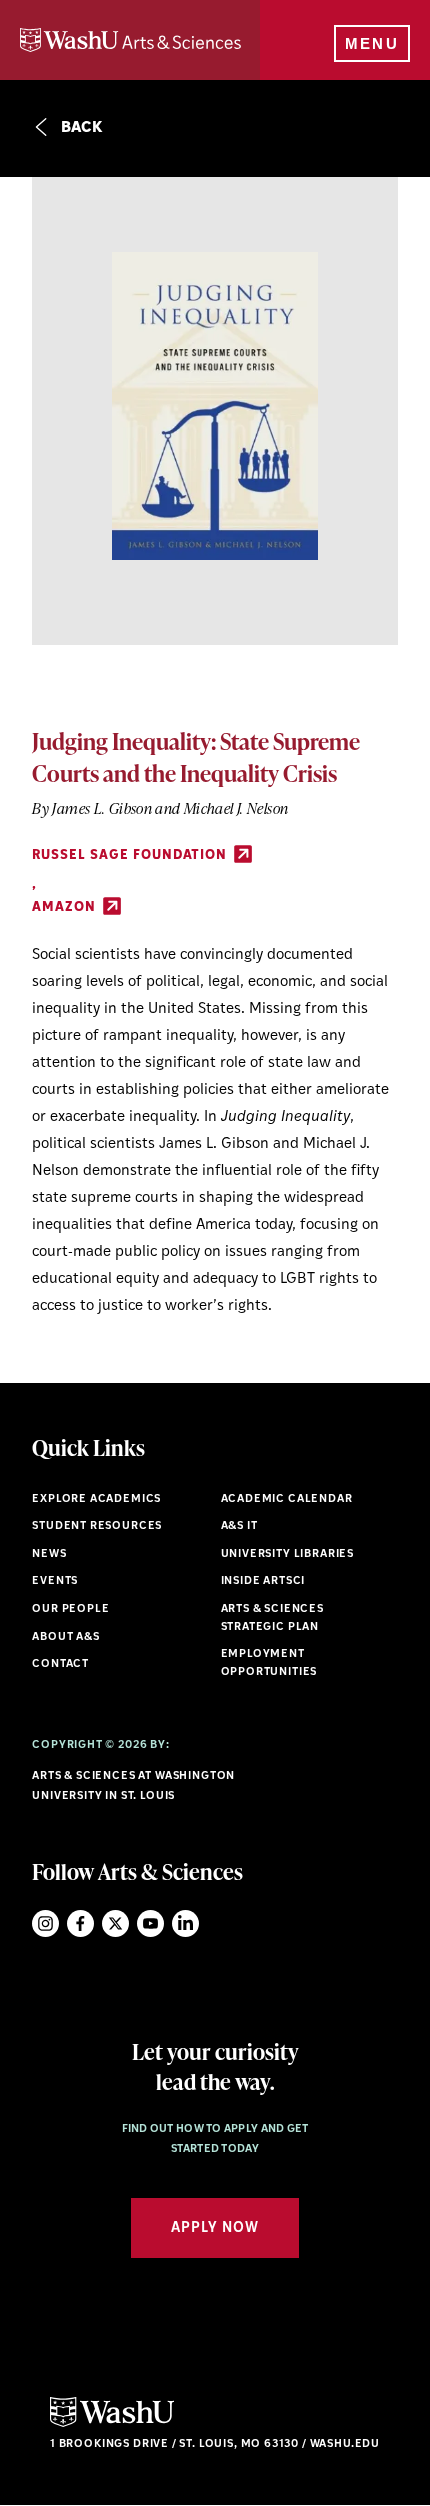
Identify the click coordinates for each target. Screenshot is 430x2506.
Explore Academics (96, 1499)
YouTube (150, 1923)
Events (55, 1581)
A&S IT (239, 1526)
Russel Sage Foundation (131, 855)
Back (80, 128)
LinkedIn (185, 1923)
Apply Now (215, 2228)
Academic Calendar (287, 1499)
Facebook (80, 1923)
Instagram (45, 1923)
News (49, 1554)
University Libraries (288, 1554)
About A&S (65, 1637)
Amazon (66, 907)
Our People (70, 1609)
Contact (60, 1664)
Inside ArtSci (263, 1581)
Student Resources (97, 1526)
